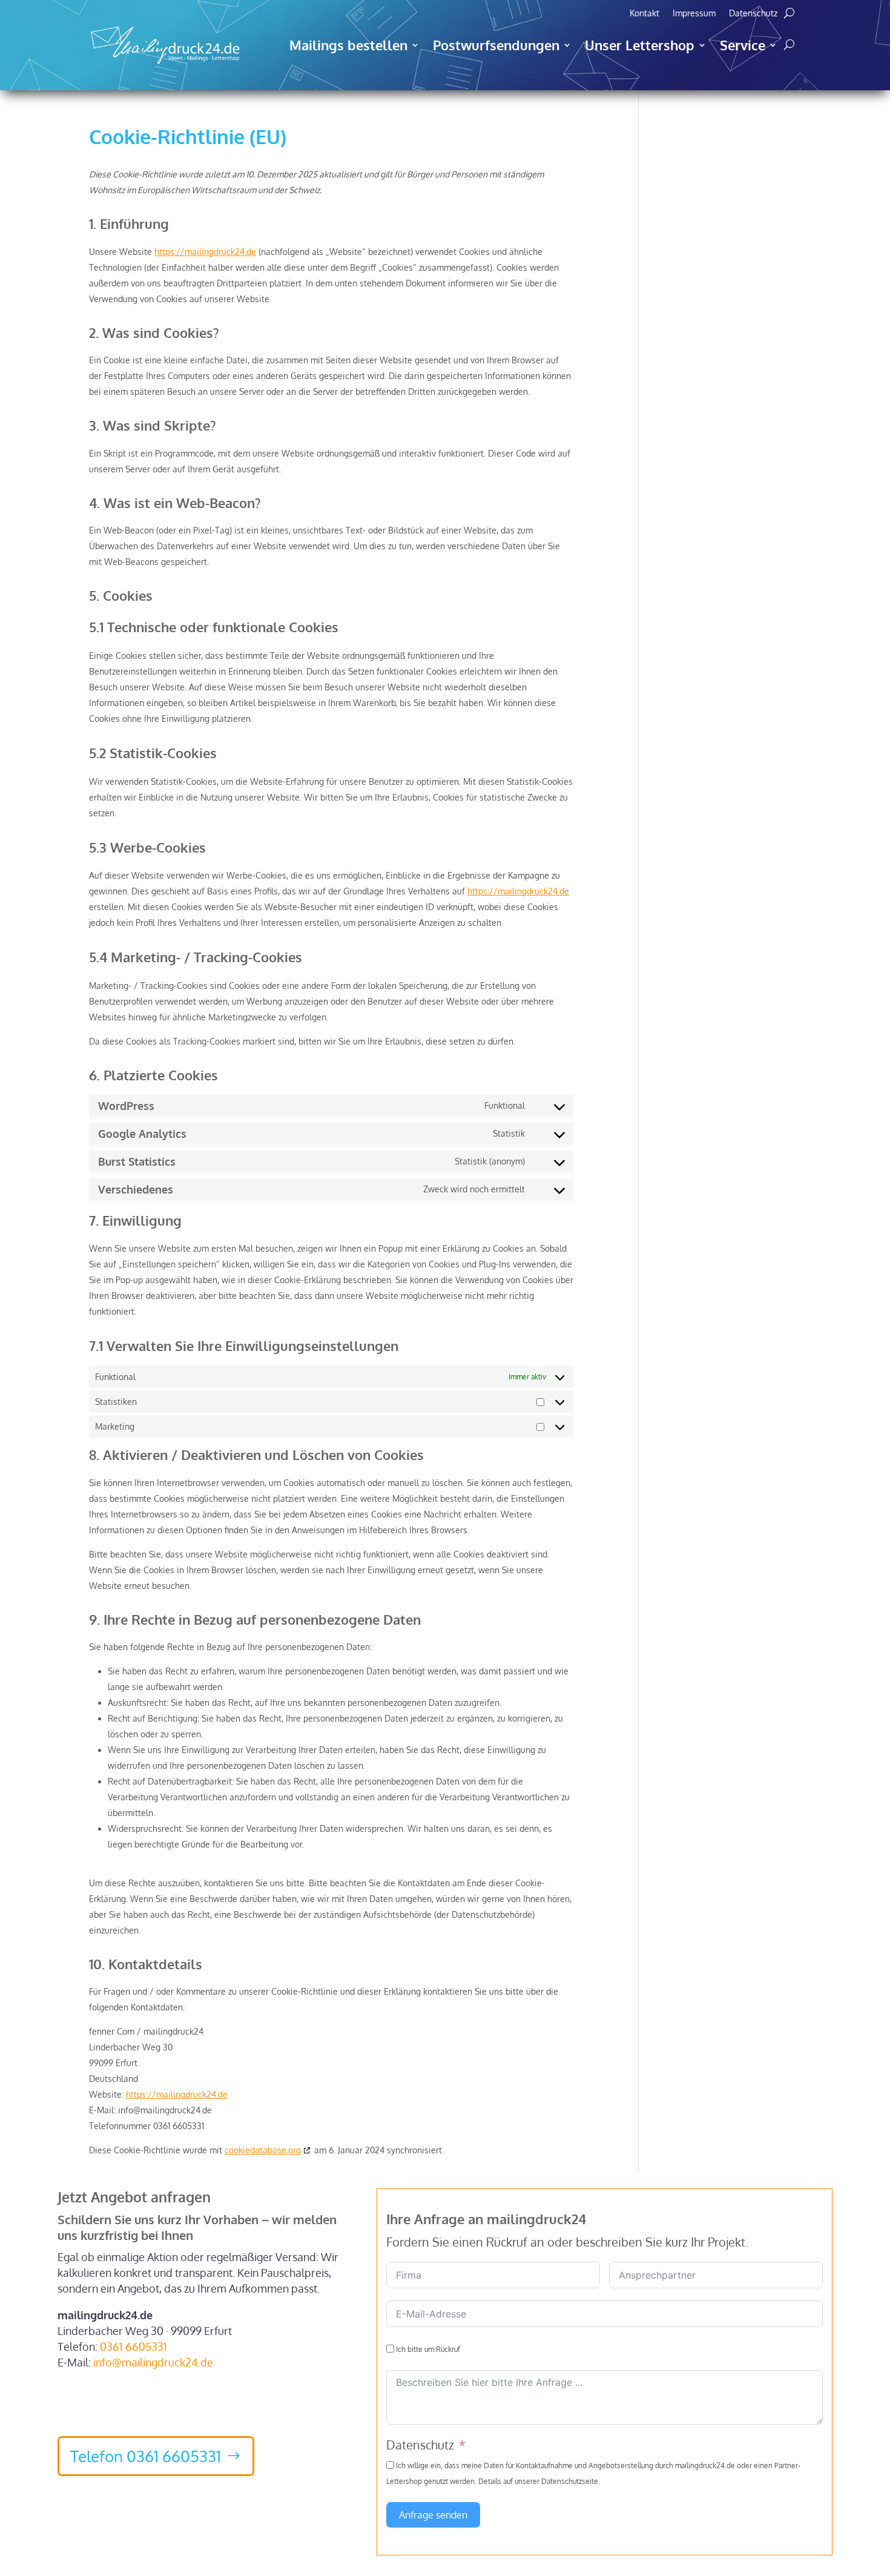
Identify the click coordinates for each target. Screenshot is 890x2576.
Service (743, 45)
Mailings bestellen (348, 45)
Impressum (694, 14)
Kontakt (644, 14)
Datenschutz (753, 14)
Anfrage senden (433, 2515)
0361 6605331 (133, 2346)
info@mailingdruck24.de (153, 2362)
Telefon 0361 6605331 (146, 2456)
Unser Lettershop (640, 45)
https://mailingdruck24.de (205, 252)
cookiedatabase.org (263, 2150)
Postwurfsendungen (496, 45)
